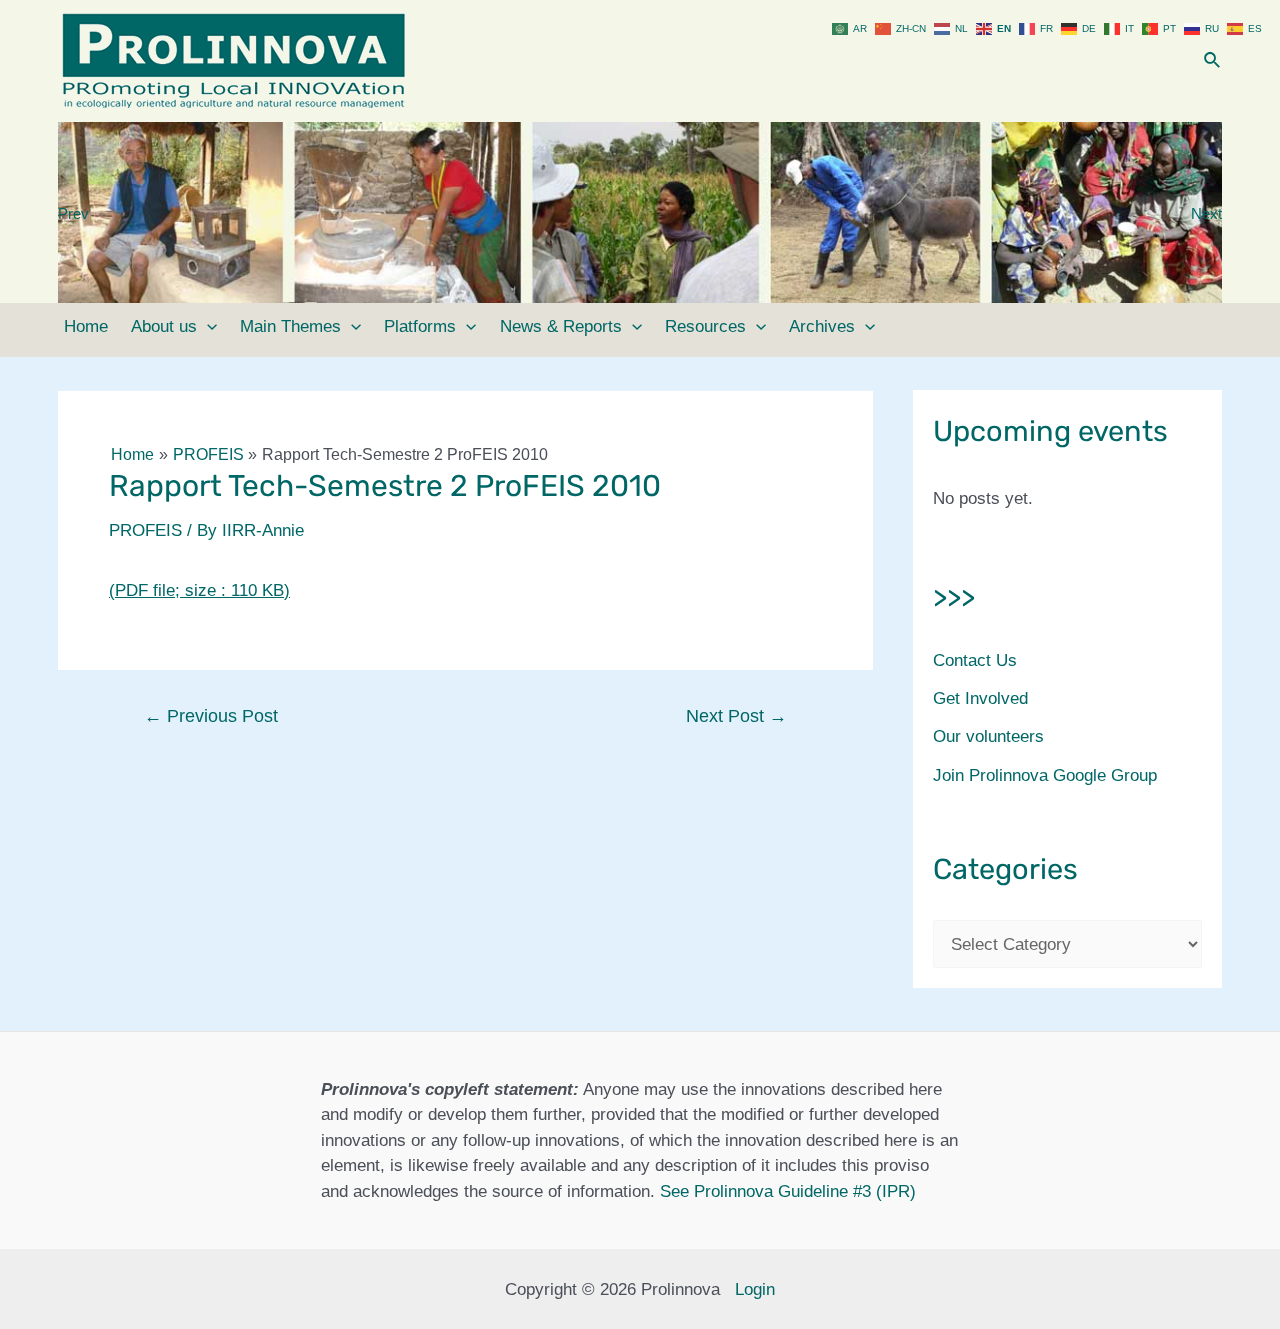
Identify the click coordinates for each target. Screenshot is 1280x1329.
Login (755, 1289)
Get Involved (980, 698)
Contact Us (975, 660)
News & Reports (561, 326)
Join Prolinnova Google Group (1045, 775)
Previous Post (211, 716)
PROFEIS (145, 530)
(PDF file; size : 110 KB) (199, 590)
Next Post (736, 716)
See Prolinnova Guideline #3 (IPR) (788, 1191)
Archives (822, 326)
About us (164, 326)
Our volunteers (988, 736)
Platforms (420, 326)
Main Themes (290, 326)
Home (86, 326)
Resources (705, 326)
